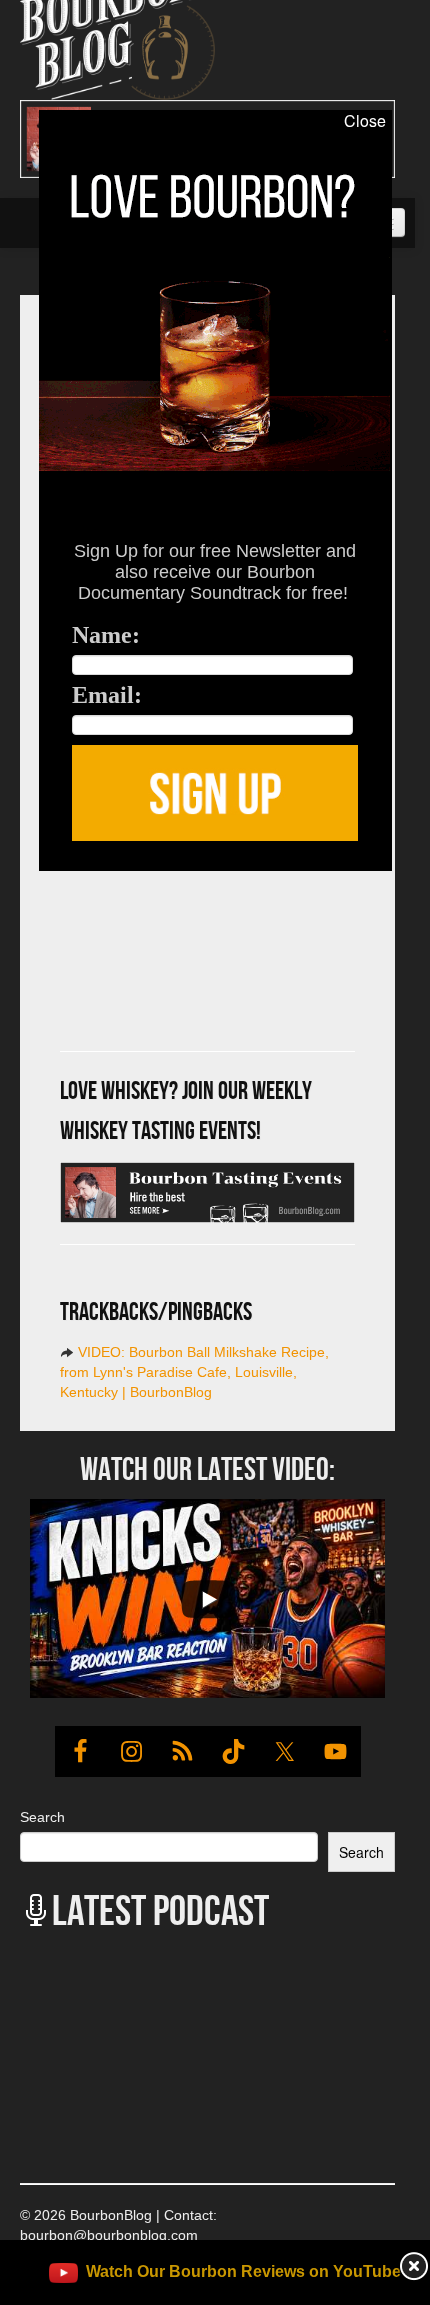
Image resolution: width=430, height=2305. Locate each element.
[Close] (19, 882)
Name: (106, 635)
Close (365, 121)
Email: (107, 695)
